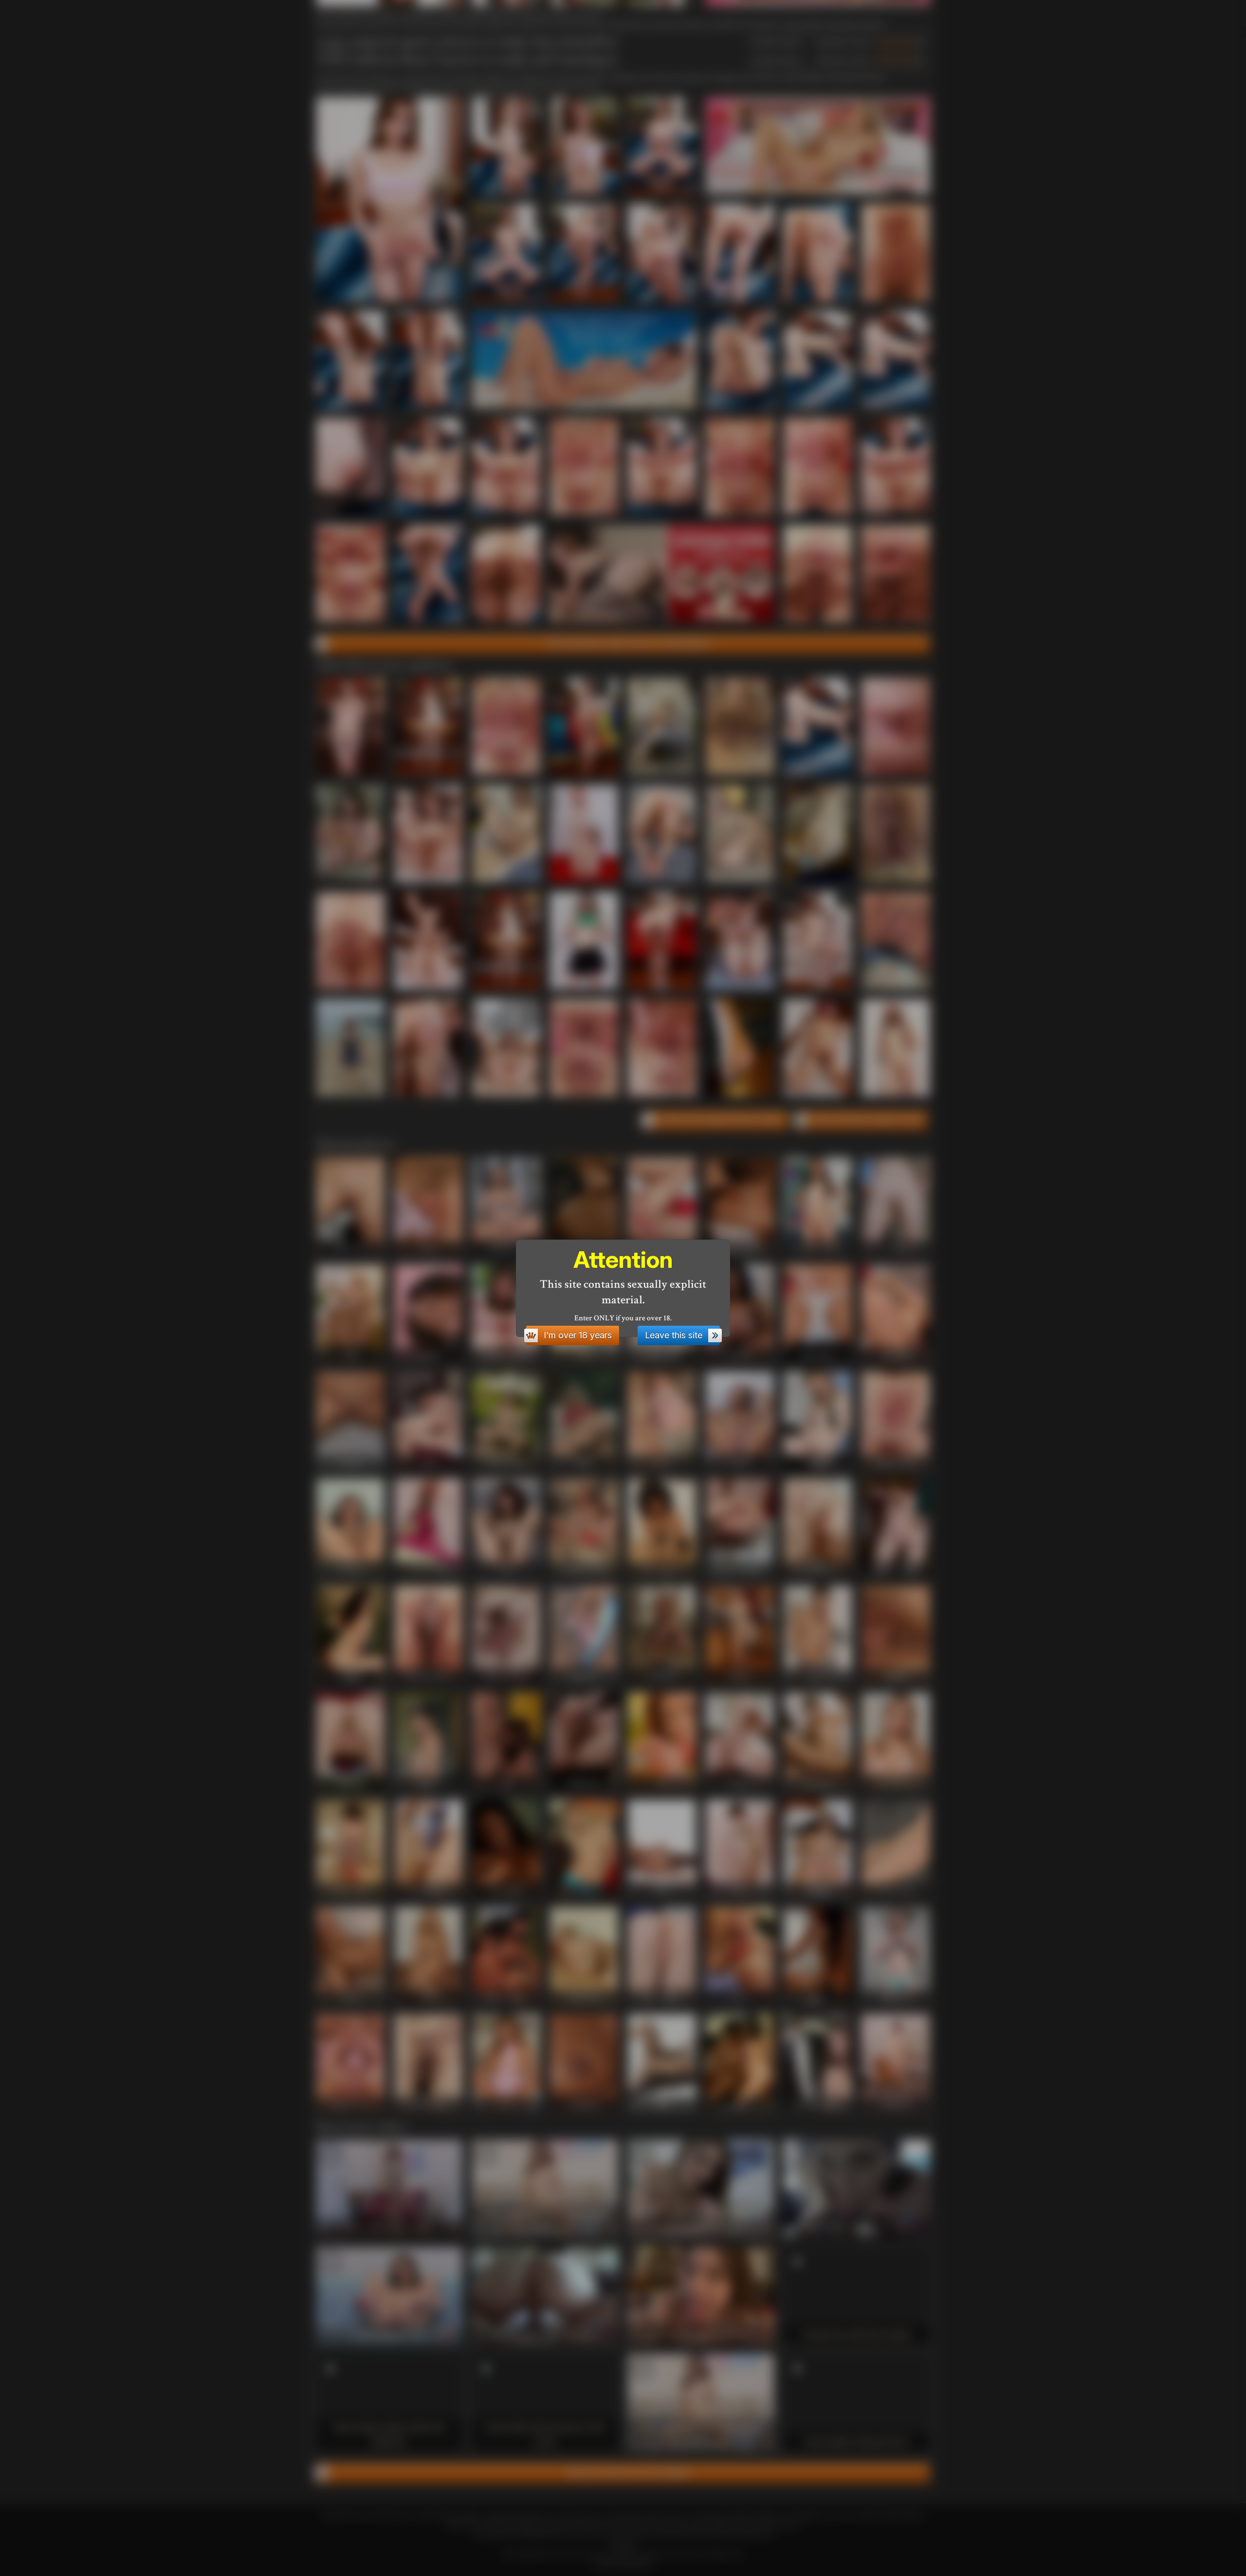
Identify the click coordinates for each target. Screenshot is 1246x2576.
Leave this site (674, 1335)
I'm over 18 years (578, 1335)
